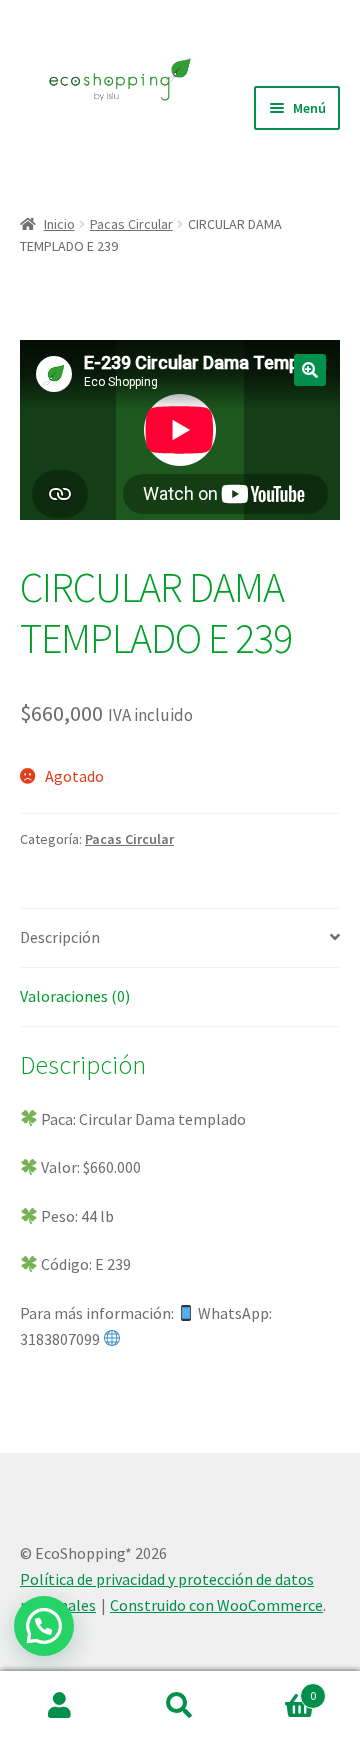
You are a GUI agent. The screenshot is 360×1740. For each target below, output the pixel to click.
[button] (310, 370)
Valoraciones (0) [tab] (75, 996)
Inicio (59, 224)
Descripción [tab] (60, 937)
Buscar (180, 1706)
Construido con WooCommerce (216, 1605)
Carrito (278, 1688)
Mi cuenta (60, 1706)
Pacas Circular (131, 224)
